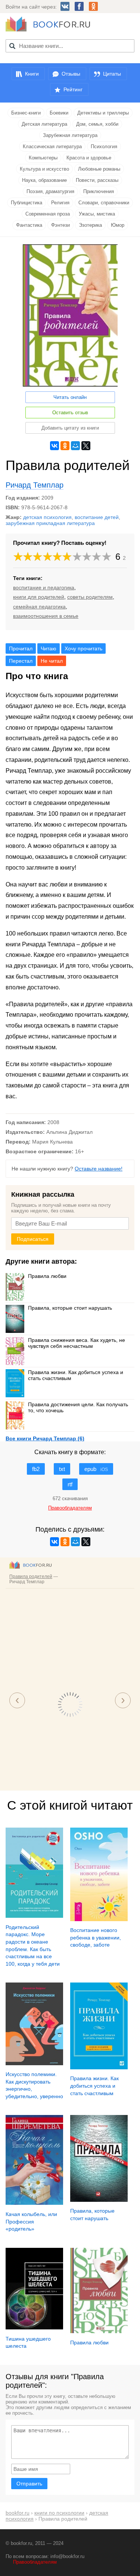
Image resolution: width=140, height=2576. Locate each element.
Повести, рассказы (97, 180)
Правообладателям (35, 2562)
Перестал (21, 661)
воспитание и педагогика (44, 587)
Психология (104, 146)
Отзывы (71, 74)
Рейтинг (73, 89)
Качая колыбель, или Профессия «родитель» (31, 2221)
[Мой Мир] (75, 446)
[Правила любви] (99, 2331)
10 (107, 557)
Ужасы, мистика (97, 214)
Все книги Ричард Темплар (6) (45, 1438)
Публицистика (27, 203)
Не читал (52, 661)
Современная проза (48, 214)
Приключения (99, 191)
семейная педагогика (39, 607)
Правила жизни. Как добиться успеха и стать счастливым (76, 1375)
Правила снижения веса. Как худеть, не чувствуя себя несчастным (77, 1343)
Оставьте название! (99, 1169)
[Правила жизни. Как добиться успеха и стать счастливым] (99, 2067)
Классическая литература (52, 146)
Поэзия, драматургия (50, 191)
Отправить (29, 2484)
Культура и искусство (44, 169)
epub (96, 1469)
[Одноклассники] (65, 446)
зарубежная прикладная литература (50, 523)
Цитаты (112, 74)
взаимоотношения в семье (46, 616)
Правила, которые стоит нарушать (70, 1308)
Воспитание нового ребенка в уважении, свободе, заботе (96, 1937)
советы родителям (90, 597)
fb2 (36, 1469)
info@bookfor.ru (67, 2556)
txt (62, 1469)
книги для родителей (39, 597)
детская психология (47, 517)
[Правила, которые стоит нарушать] (99, 2200)
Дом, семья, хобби (97, 124)
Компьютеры (43, 158)
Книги (32, 74)
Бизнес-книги (26, 113)
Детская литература (44, 124)
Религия (60, 203)
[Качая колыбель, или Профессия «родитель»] (34, 2203)
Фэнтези (60, 225)
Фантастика (29, 225)
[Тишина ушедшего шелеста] (34, 2328)
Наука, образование (44, 180)
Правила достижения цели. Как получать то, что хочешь (78, 1407)
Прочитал (21, 648)
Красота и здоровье (89, 158)
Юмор (118, 225)
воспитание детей (97, 517)
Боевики (59, 113)
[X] (86, 446)
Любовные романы (99, 169)
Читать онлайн (70, 397)
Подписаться (33, 1239)
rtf (70, 1484)
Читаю (49, 648)
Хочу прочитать (83, 648)
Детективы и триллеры (103, 113)
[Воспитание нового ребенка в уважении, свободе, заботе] (99, 1919)
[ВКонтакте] (55, 446)
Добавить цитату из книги (70, 428)
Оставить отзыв (70, 413)
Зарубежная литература (70, 135)
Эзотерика (90, 225)
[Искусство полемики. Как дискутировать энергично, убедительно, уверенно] (34, 2063)
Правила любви (47, 1276)
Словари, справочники (104, 203)
